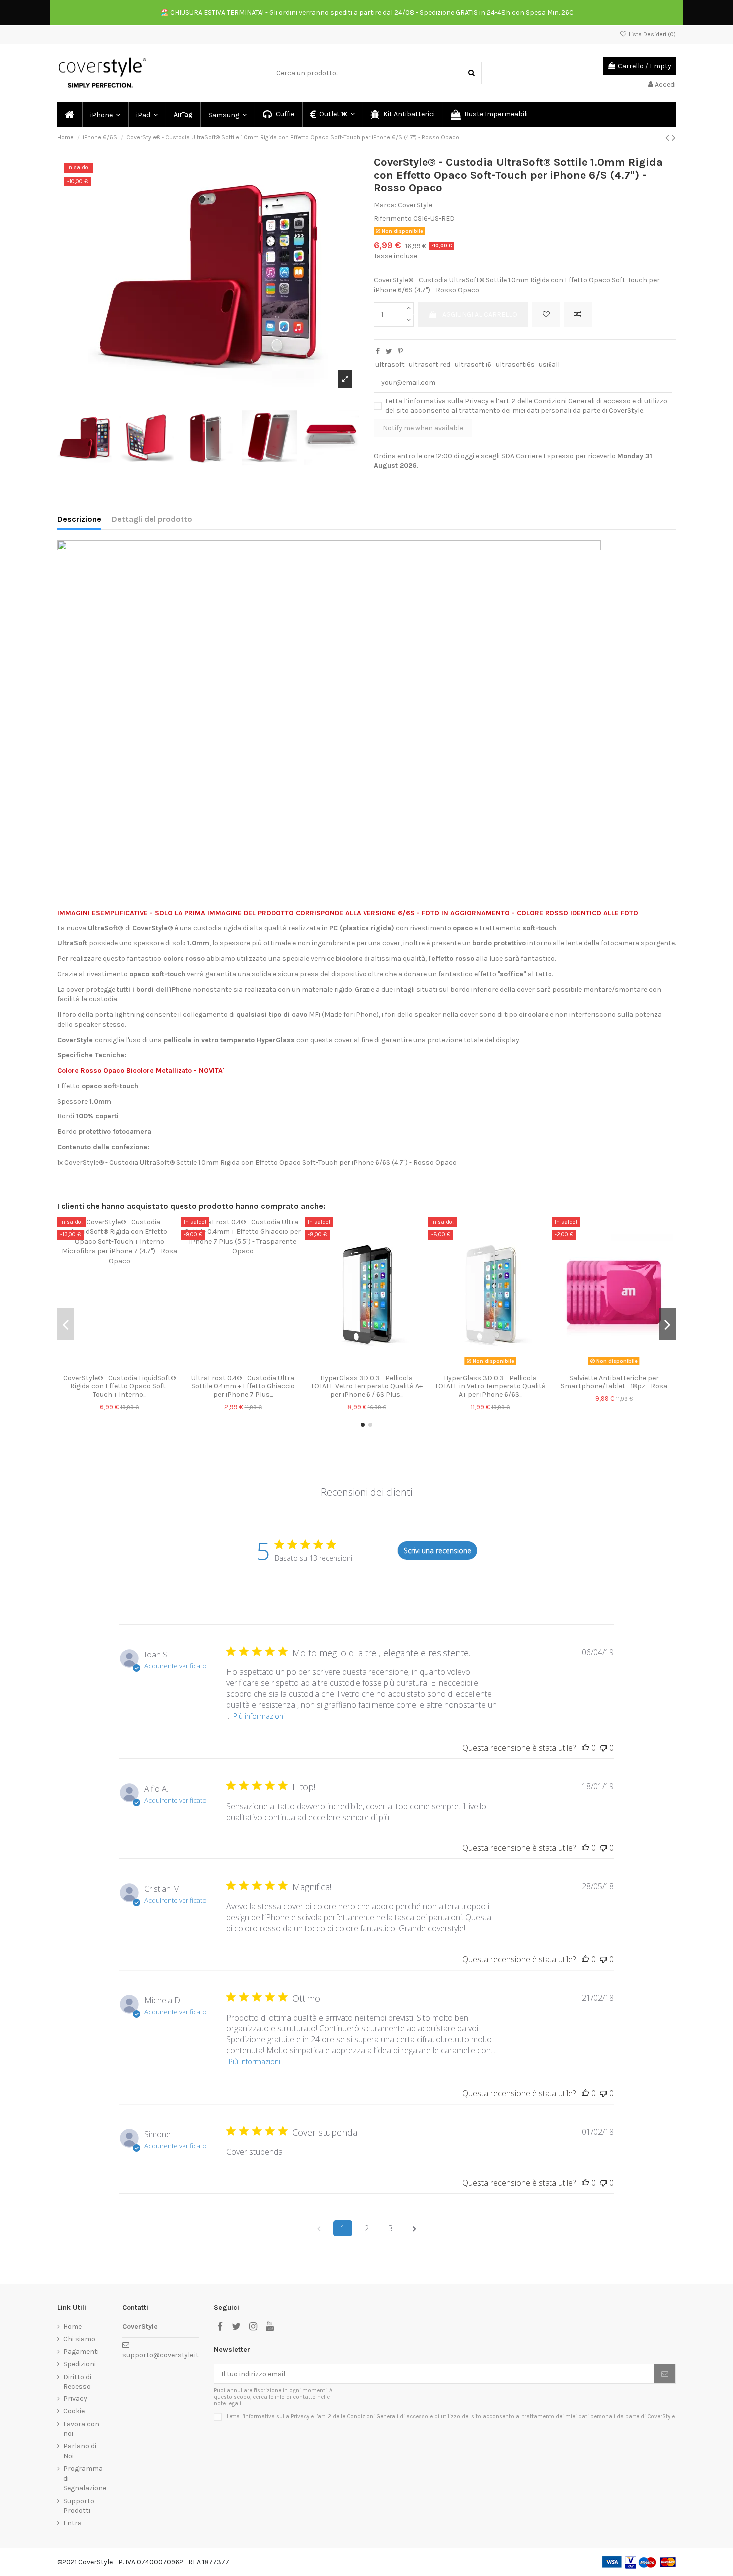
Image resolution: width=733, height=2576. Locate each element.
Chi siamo (79, 2339)
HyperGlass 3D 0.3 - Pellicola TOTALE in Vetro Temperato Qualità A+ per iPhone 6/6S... (490, 1386)
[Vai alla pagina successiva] (414, 2228)
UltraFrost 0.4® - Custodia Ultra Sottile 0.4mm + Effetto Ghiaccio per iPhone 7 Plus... (243, 1386)
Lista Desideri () (651, 34)
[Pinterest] (400, 351)
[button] (105, 115)
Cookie (74, 2411)
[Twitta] (389, 351)
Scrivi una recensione (438, 1551)
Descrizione (79, 519)
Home (73, 2326)
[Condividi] (378, 351)
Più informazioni (259, 1716)
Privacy (477, 401)
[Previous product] (668, 138)
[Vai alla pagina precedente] (319, 2228)
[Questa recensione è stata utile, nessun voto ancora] (585, 1748)
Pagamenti (81, 2351)
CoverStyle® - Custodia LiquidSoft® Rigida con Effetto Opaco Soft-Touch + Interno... (119, 1386)
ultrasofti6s (515, 364)
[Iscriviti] (665, 2374)
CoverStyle (415, 205)
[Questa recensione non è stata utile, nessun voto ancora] (603, 1748)
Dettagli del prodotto (152, 519)
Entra (73, 2523)
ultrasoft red (430, 364)
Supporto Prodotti (79, 2506)
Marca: (385, 205)
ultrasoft (390, 364)
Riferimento (393, 219)
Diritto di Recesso (77, 2382)
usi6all (549, 364)
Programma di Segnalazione (85, 2478)
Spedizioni (80, 2364)
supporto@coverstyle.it (161, 2355)
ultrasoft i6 (473, 364)
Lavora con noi (81, 2429)
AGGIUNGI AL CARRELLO (480, 314)
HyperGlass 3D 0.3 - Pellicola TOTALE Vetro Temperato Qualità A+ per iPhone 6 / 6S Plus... (367, 1386)
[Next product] (674, 138)
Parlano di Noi (80, 2451)
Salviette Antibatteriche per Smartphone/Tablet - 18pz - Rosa (614, 1382)
